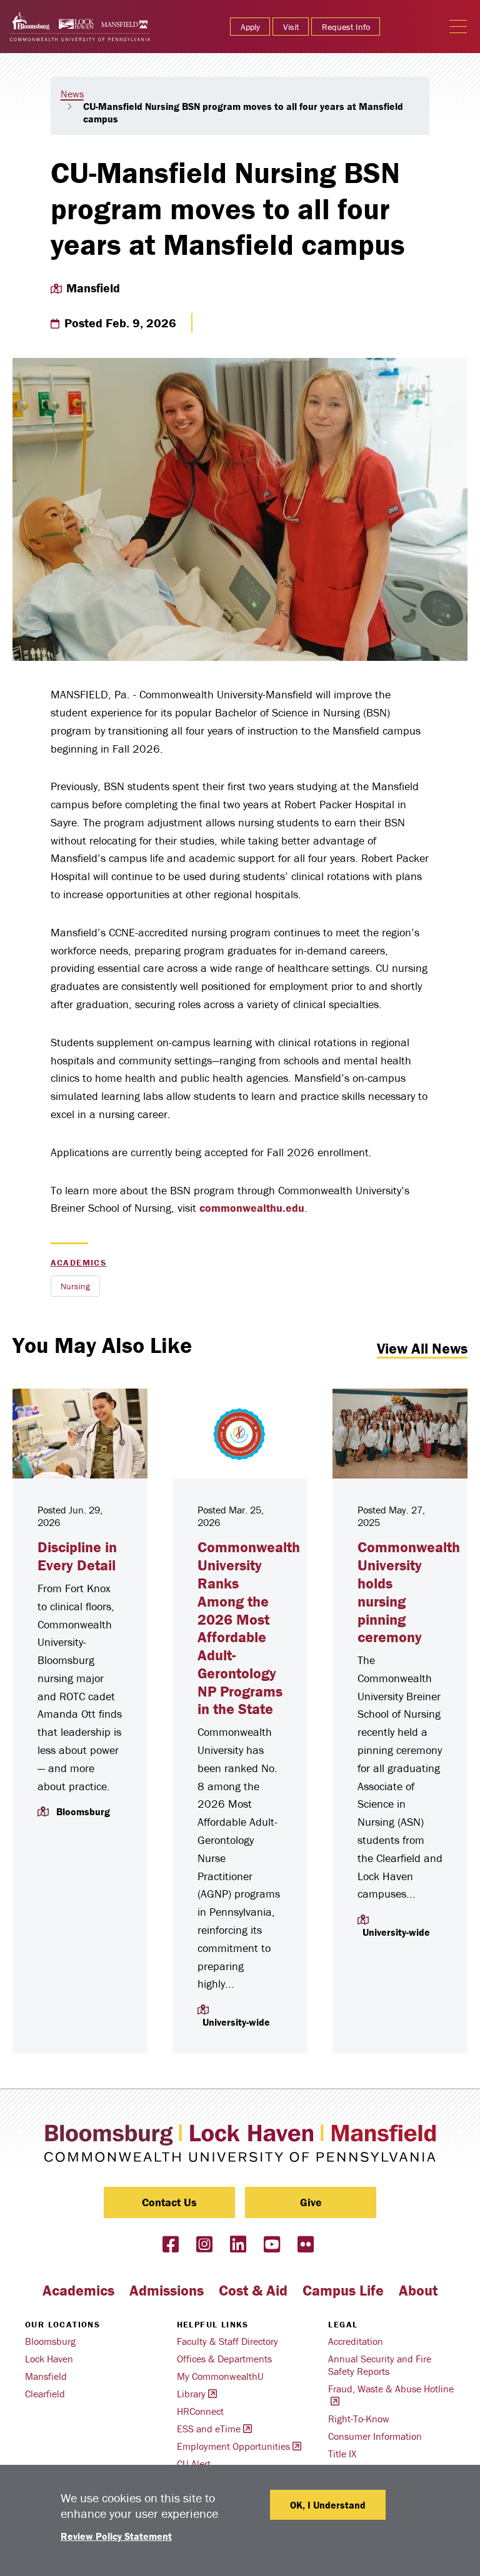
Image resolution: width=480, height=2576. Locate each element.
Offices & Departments (224, 2359)
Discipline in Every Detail (77, 1556)
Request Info (346, 27)
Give (311, 2202)
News (72, 94)
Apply (250, 27)
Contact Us (169, 2202)
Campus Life (343, 2290)
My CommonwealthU (220, 2376)
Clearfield (45, 2394)
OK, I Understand (328, 2505)
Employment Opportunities (233, 2446)
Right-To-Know (359, 2419)
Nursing (75, 1286)
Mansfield (46, 2376)
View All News (422, 1348)
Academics (79, 1262)
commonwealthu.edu (252, 1208)
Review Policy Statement (116, 2536)
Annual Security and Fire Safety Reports (380, 2365)
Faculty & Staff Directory (227, 2341)
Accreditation (356, 2341)
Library (191, 2394)
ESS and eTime (209, 2429)
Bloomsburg (50, 2341)
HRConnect (200, 2411)
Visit (291, 27)
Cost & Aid (253, 2290)
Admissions (167, 2290)
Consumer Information (375, 2436)
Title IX (342, 2454)
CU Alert (194, 2464)
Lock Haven (49, 2359)
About (418, 2290)
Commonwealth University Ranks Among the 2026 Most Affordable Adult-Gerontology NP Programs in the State (249, 1628)
